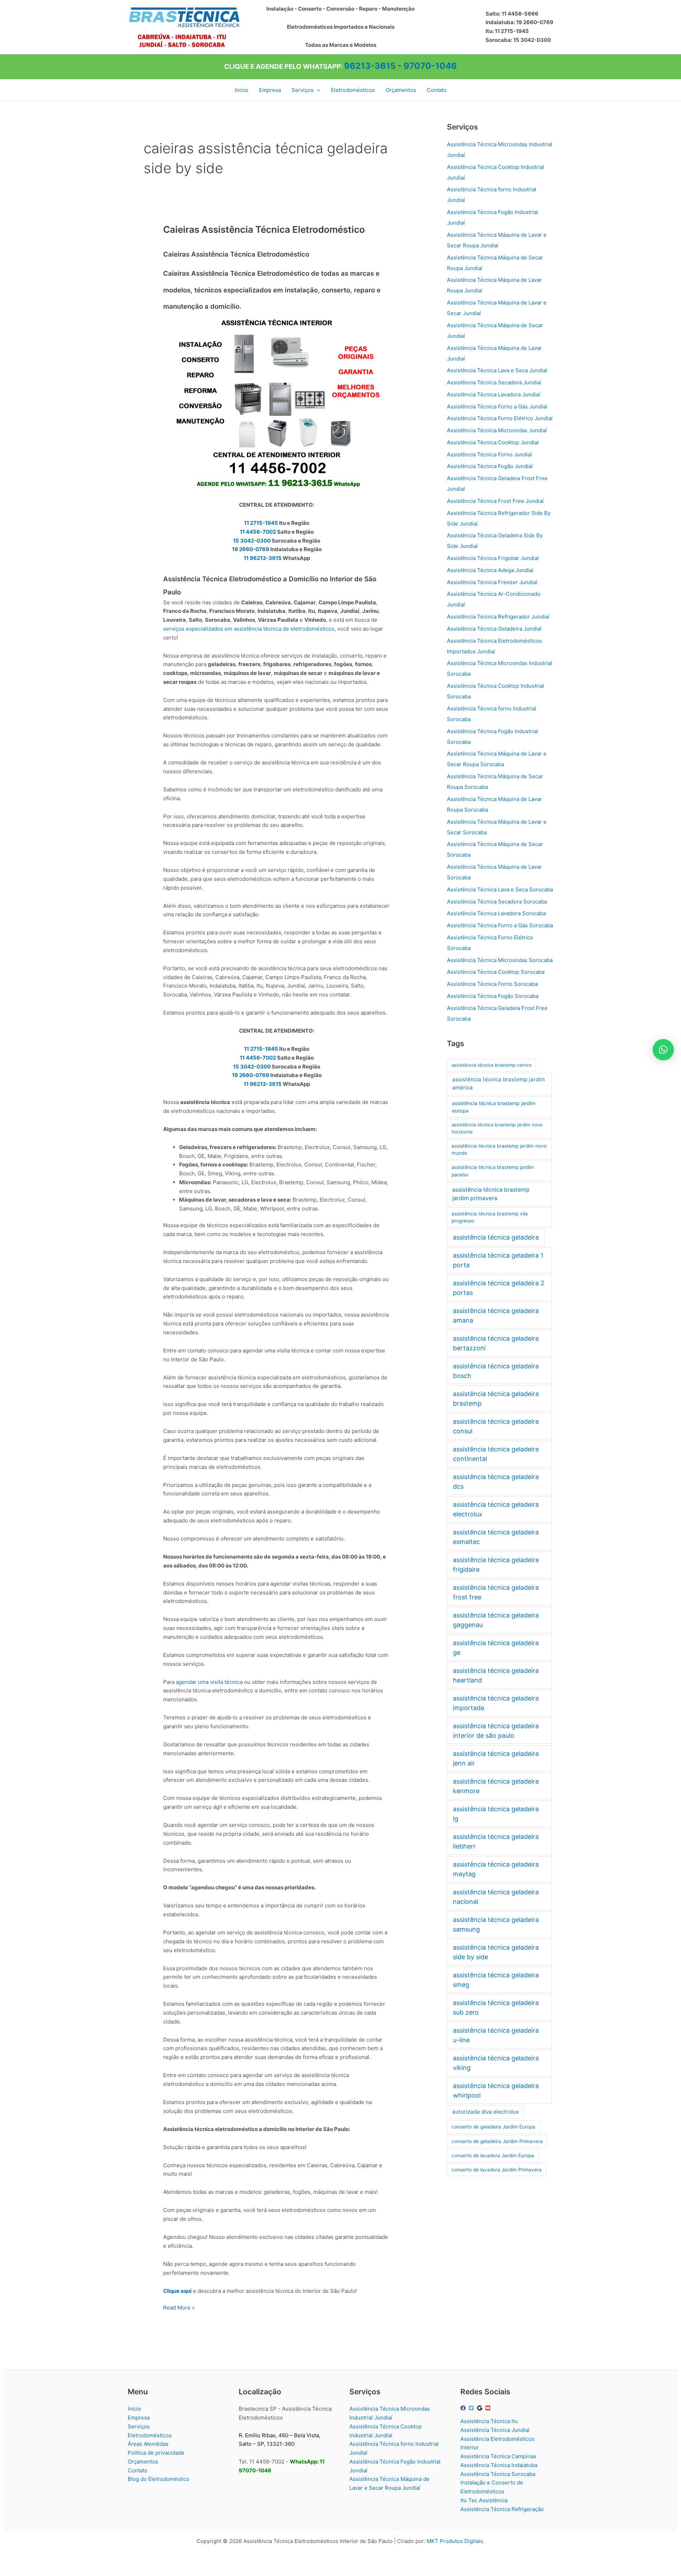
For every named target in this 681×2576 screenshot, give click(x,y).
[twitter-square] (472, 2408)
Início (134, 2409)
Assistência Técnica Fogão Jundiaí (490, 466)
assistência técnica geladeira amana (496, 1316)
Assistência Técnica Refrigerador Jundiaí (498, 617)
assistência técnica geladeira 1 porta (498, 1260)
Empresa (139, 2418)
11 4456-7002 (258, 532)
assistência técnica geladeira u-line (496, 2035)
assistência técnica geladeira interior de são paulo (496, 1731)
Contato (138, 2470)
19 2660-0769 (251, 549)
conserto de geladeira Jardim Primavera (497, 2141)
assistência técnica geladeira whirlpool (496, 2091)
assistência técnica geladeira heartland (496, 1675)
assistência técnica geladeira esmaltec (496, 1537)
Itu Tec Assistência (484, 2500)
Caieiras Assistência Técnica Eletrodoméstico (264, 229)
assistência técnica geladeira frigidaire (496, 1565)
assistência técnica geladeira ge (496, 1648)
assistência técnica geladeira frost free (496, 1592)
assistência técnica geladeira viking (496, 2063)
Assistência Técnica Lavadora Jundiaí (494, 394)
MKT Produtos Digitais (455, 2541)
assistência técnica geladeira (496, 1237)
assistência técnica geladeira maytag (496, 1869)
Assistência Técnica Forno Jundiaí (489, 454)
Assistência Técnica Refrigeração (502, 2509)
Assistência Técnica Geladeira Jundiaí (494, 629)
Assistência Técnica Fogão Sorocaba (493, 996)
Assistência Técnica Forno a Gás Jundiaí (497, 407)
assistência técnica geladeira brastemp (496, 1399)
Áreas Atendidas (148, 2444)
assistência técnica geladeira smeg (496, 1980)
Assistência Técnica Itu (489, 2421)
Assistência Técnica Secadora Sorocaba (497, 902)
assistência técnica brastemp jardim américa (499, 1083)
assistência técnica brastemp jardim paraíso (493, 1171)
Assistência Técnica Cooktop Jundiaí (493, 442)
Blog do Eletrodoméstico (159, 2479)
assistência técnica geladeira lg (496, 1814)
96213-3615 (370, 66)
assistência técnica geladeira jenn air (496, 1758)
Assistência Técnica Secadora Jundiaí (494, 382)
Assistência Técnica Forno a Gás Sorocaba (500, 925)
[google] (481, 2408)
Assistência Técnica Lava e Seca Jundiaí (497, 370)
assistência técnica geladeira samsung (496, 1924)
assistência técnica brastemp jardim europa (494, 1107)
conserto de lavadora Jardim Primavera (497, 2170)
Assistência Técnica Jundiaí (495, 2430)
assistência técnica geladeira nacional (496, 1897)
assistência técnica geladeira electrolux (496, 1509)
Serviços (139, 2426)
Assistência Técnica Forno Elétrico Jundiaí (500, 418)
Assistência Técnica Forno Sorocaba (492, 984)
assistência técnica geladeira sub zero (496, 2007)
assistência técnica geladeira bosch (496, 1371)
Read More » (179, 2308)
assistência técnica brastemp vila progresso (490, 1217)
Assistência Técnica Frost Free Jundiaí (495, 501)
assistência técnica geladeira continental (496, 1454)
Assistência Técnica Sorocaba (498, 2474)
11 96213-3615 (263, 558)
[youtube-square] (489, 2408)
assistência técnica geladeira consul (496, 1426)
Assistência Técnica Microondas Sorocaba (500, 960)
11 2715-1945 (261, 523)
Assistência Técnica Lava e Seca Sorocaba (500, 889)
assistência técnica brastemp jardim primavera (491, 1194)
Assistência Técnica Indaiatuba (499, 2465)
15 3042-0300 (252, 541)
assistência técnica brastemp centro (492, 1065)
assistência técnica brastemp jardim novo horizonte (497, 1128)
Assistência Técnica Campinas (498, 2456)
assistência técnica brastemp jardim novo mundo (499, 1150)
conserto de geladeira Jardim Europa (493, 2127)
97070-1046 (430, 66)
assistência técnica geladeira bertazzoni (496, 1343)
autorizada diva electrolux (486, 2112)
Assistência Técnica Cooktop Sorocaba (496, 972)
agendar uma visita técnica (209, 1682)
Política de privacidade (156, 2453)
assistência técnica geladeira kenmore (496, 1786)
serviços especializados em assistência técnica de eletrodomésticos (249, 629)
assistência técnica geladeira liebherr (496, 1841)
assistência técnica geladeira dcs (496, 1482)
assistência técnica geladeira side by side (496, 1952)
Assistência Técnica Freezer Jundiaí (492, 582)
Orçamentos (143, 2462)
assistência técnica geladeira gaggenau (496, 1620)
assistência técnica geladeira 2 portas (499, 1288)
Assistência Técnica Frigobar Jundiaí (493, 558)
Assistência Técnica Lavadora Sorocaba (496, 913)
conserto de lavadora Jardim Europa (493, 2155)
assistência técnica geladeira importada (496, 1703)
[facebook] (464, 2408)
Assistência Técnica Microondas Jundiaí (497, 430)
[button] (317, 90)
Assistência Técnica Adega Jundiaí (490, 570)
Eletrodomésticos (150, 2435)
